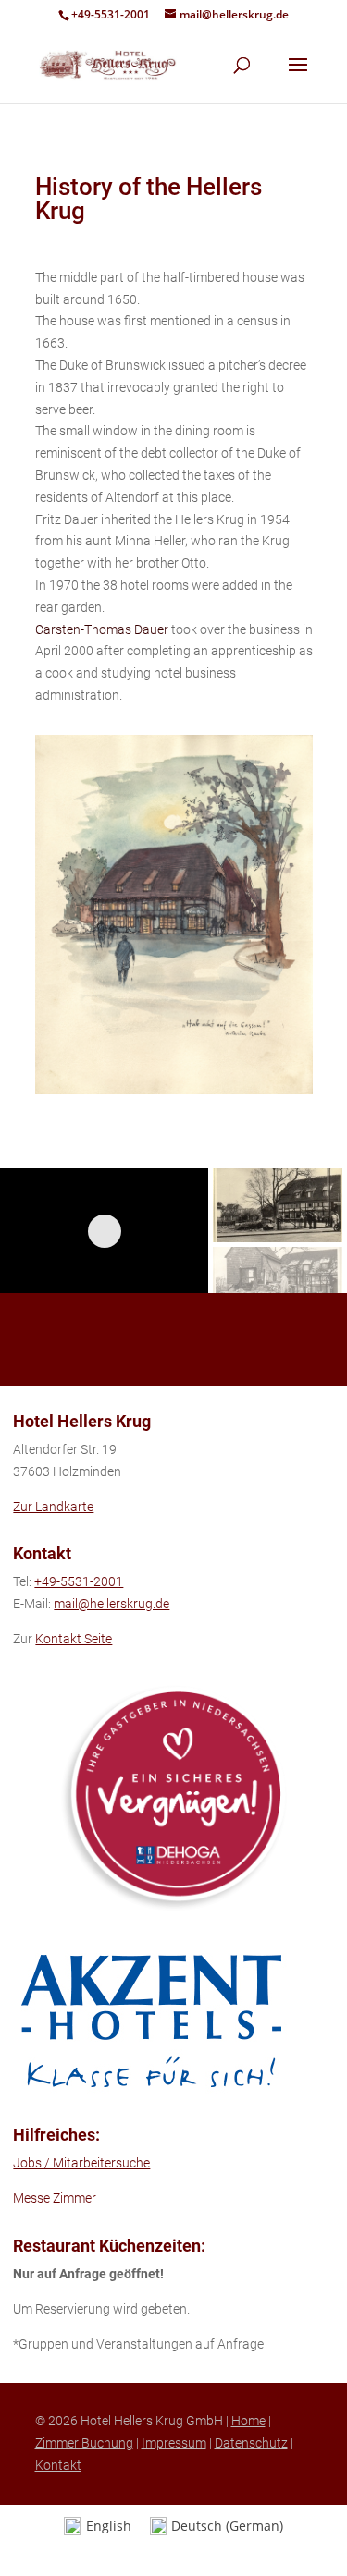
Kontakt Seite (74, 1639)
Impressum (174, 2443)
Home (248, 2421)
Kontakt (58, 2465)
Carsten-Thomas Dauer (102, 629)
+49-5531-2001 (111, 14)
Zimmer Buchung (84, 2443)
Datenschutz (251, 2443)
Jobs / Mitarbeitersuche (81, 2163)
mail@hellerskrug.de (112, 1604)
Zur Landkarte (53, 1507)
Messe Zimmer (55, 2198)
